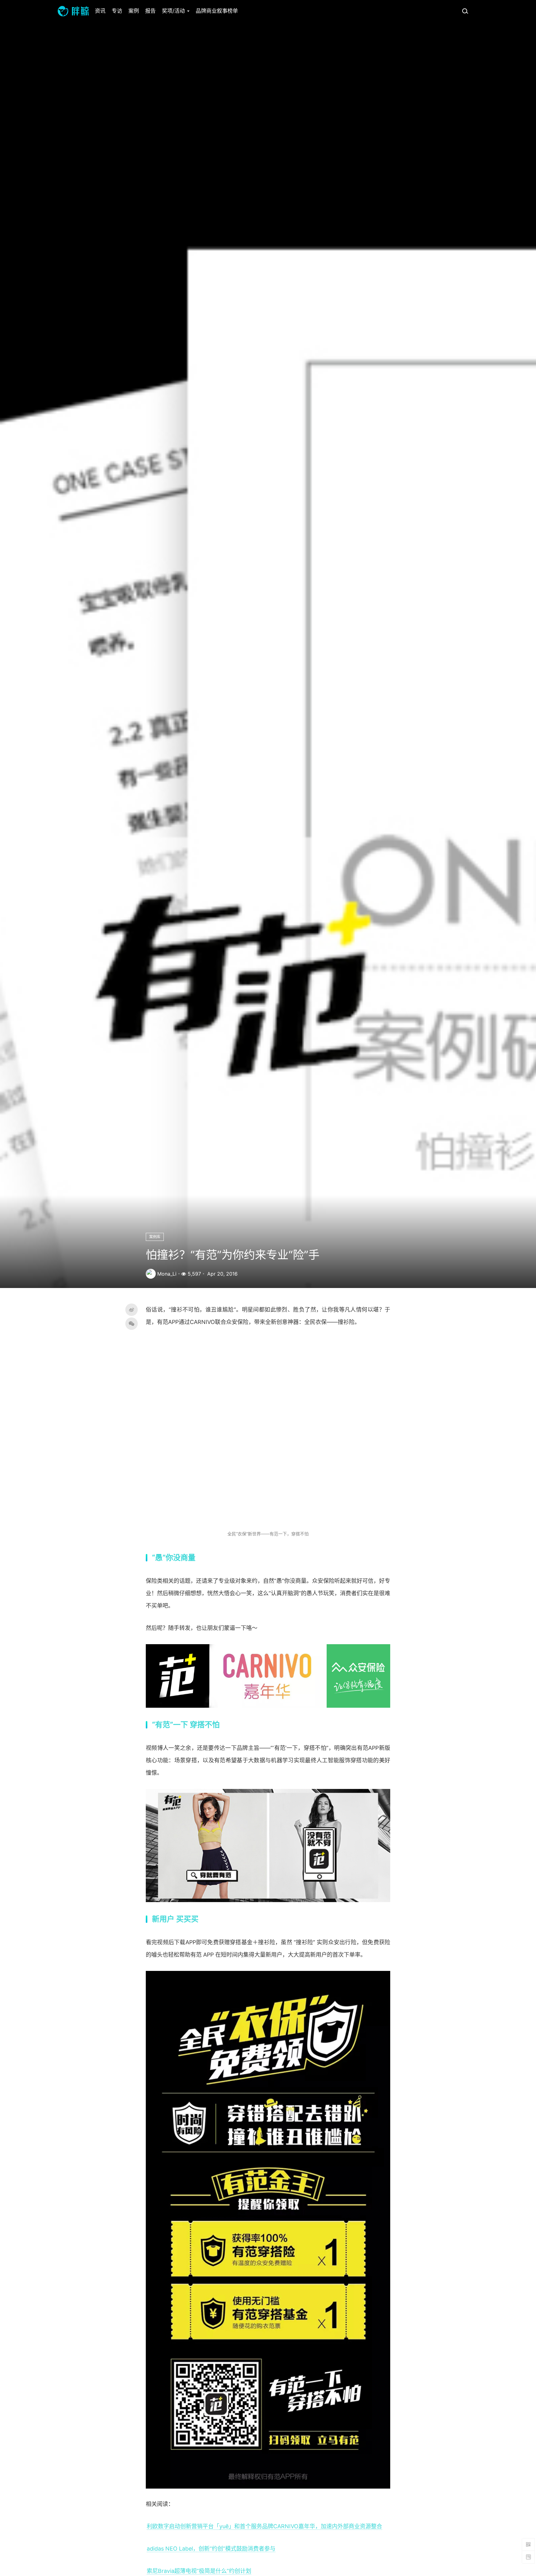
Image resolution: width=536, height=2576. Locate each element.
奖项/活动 (174, 11)
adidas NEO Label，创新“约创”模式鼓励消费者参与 (211, 2549)
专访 (117, 11)
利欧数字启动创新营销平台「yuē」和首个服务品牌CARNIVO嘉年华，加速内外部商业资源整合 (264, 2526)
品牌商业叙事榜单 (217, 11)
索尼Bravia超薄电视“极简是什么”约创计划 (199, 2571)
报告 (150, 11)
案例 (134, 11)
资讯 (100, 11)
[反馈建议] (528, 2557)
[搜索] (465, 11)
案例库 (155, 1237)
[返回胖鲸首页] (73, 11)
